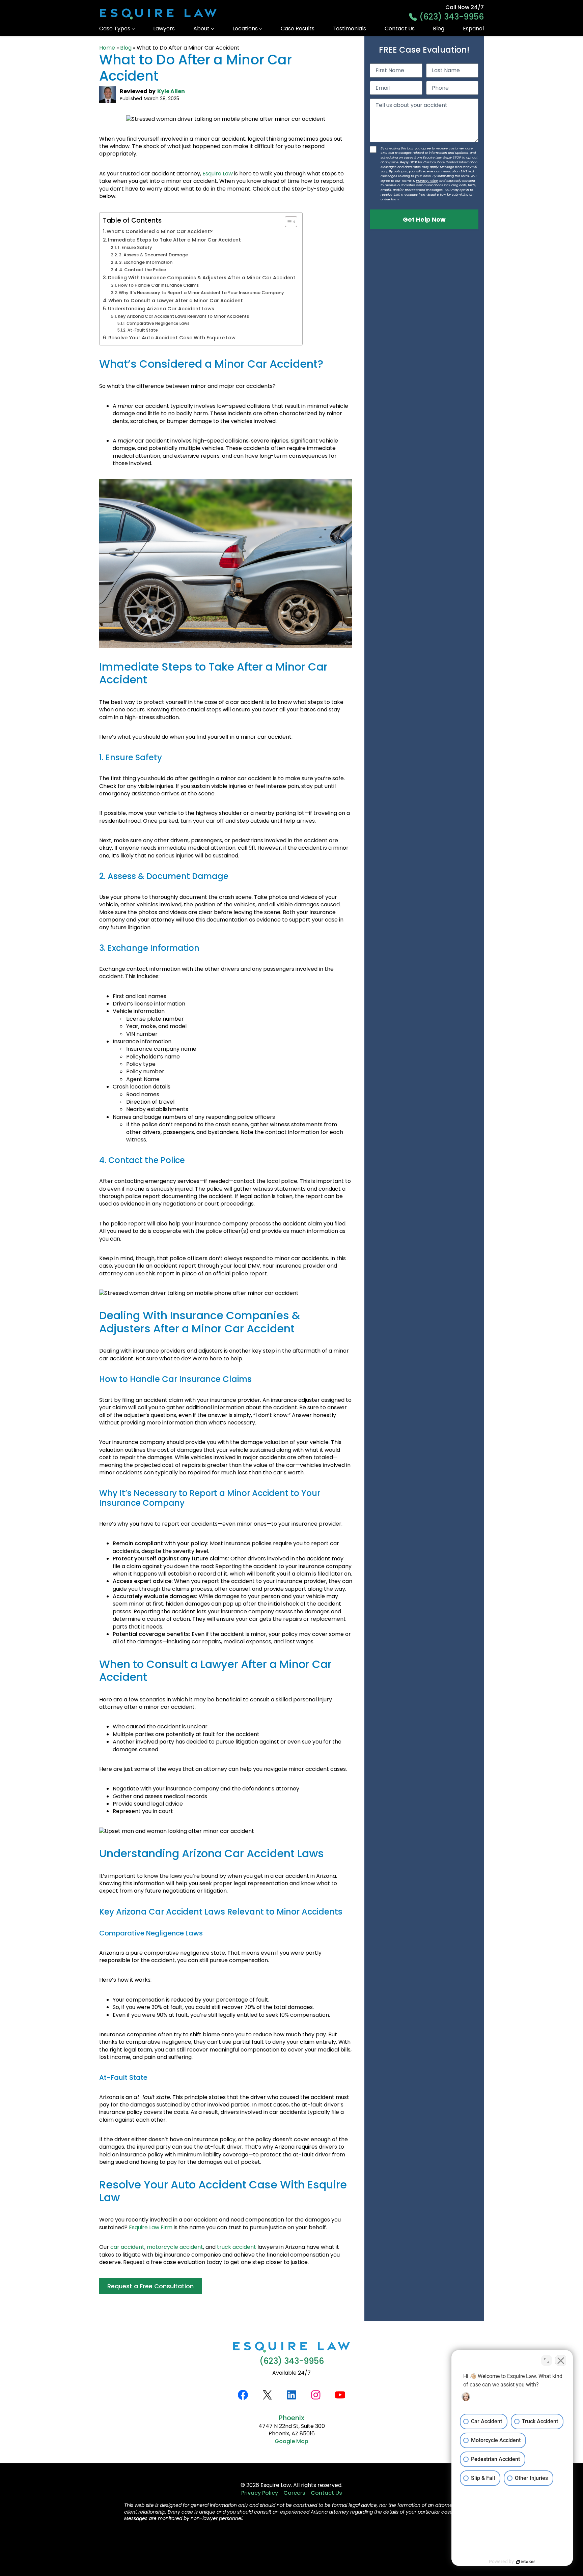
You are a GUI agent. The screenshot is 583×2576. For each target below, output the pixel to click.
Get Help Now (424, 219)
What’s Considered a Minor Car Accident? (160, 231)
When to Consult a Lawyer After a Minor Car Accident (176, 301)
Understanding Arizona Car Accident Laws (161, 309)
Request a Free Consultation (150, 2286)
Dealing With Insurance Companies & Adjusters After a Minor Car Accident (202, 278)
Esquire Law (218, 174)
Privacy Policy (427, 181)
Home (107, 48)
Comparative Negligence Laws (158, 323)
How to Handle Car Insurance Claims (158, 285)
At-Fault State (143, 330)
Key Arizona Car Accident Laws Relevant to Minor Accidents (183, 316)
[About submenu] (213, 29)
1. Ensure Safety (135, 247)
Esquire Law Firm (151, 2227)
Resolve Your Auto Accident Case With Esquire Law (172, 338)
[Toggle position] (547, 2360)
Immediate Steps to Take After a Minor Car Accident (174, 240)
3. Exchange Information (146, 262)
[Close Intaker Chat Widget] (561, 2360)
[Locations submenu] (261, 29)
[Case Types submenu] (133, 29)
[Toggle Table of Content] (288, 222)
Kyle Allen (171, 91)
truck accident (237, 2247)
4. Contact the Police (143, 270)
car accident (127, 2247)
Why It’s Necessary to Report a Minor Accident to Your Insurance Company (201, 293)
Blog (126, 48)
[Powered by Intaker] (526, 2562)
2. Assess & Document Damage (153, 255)
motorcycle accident (175, 2247)
